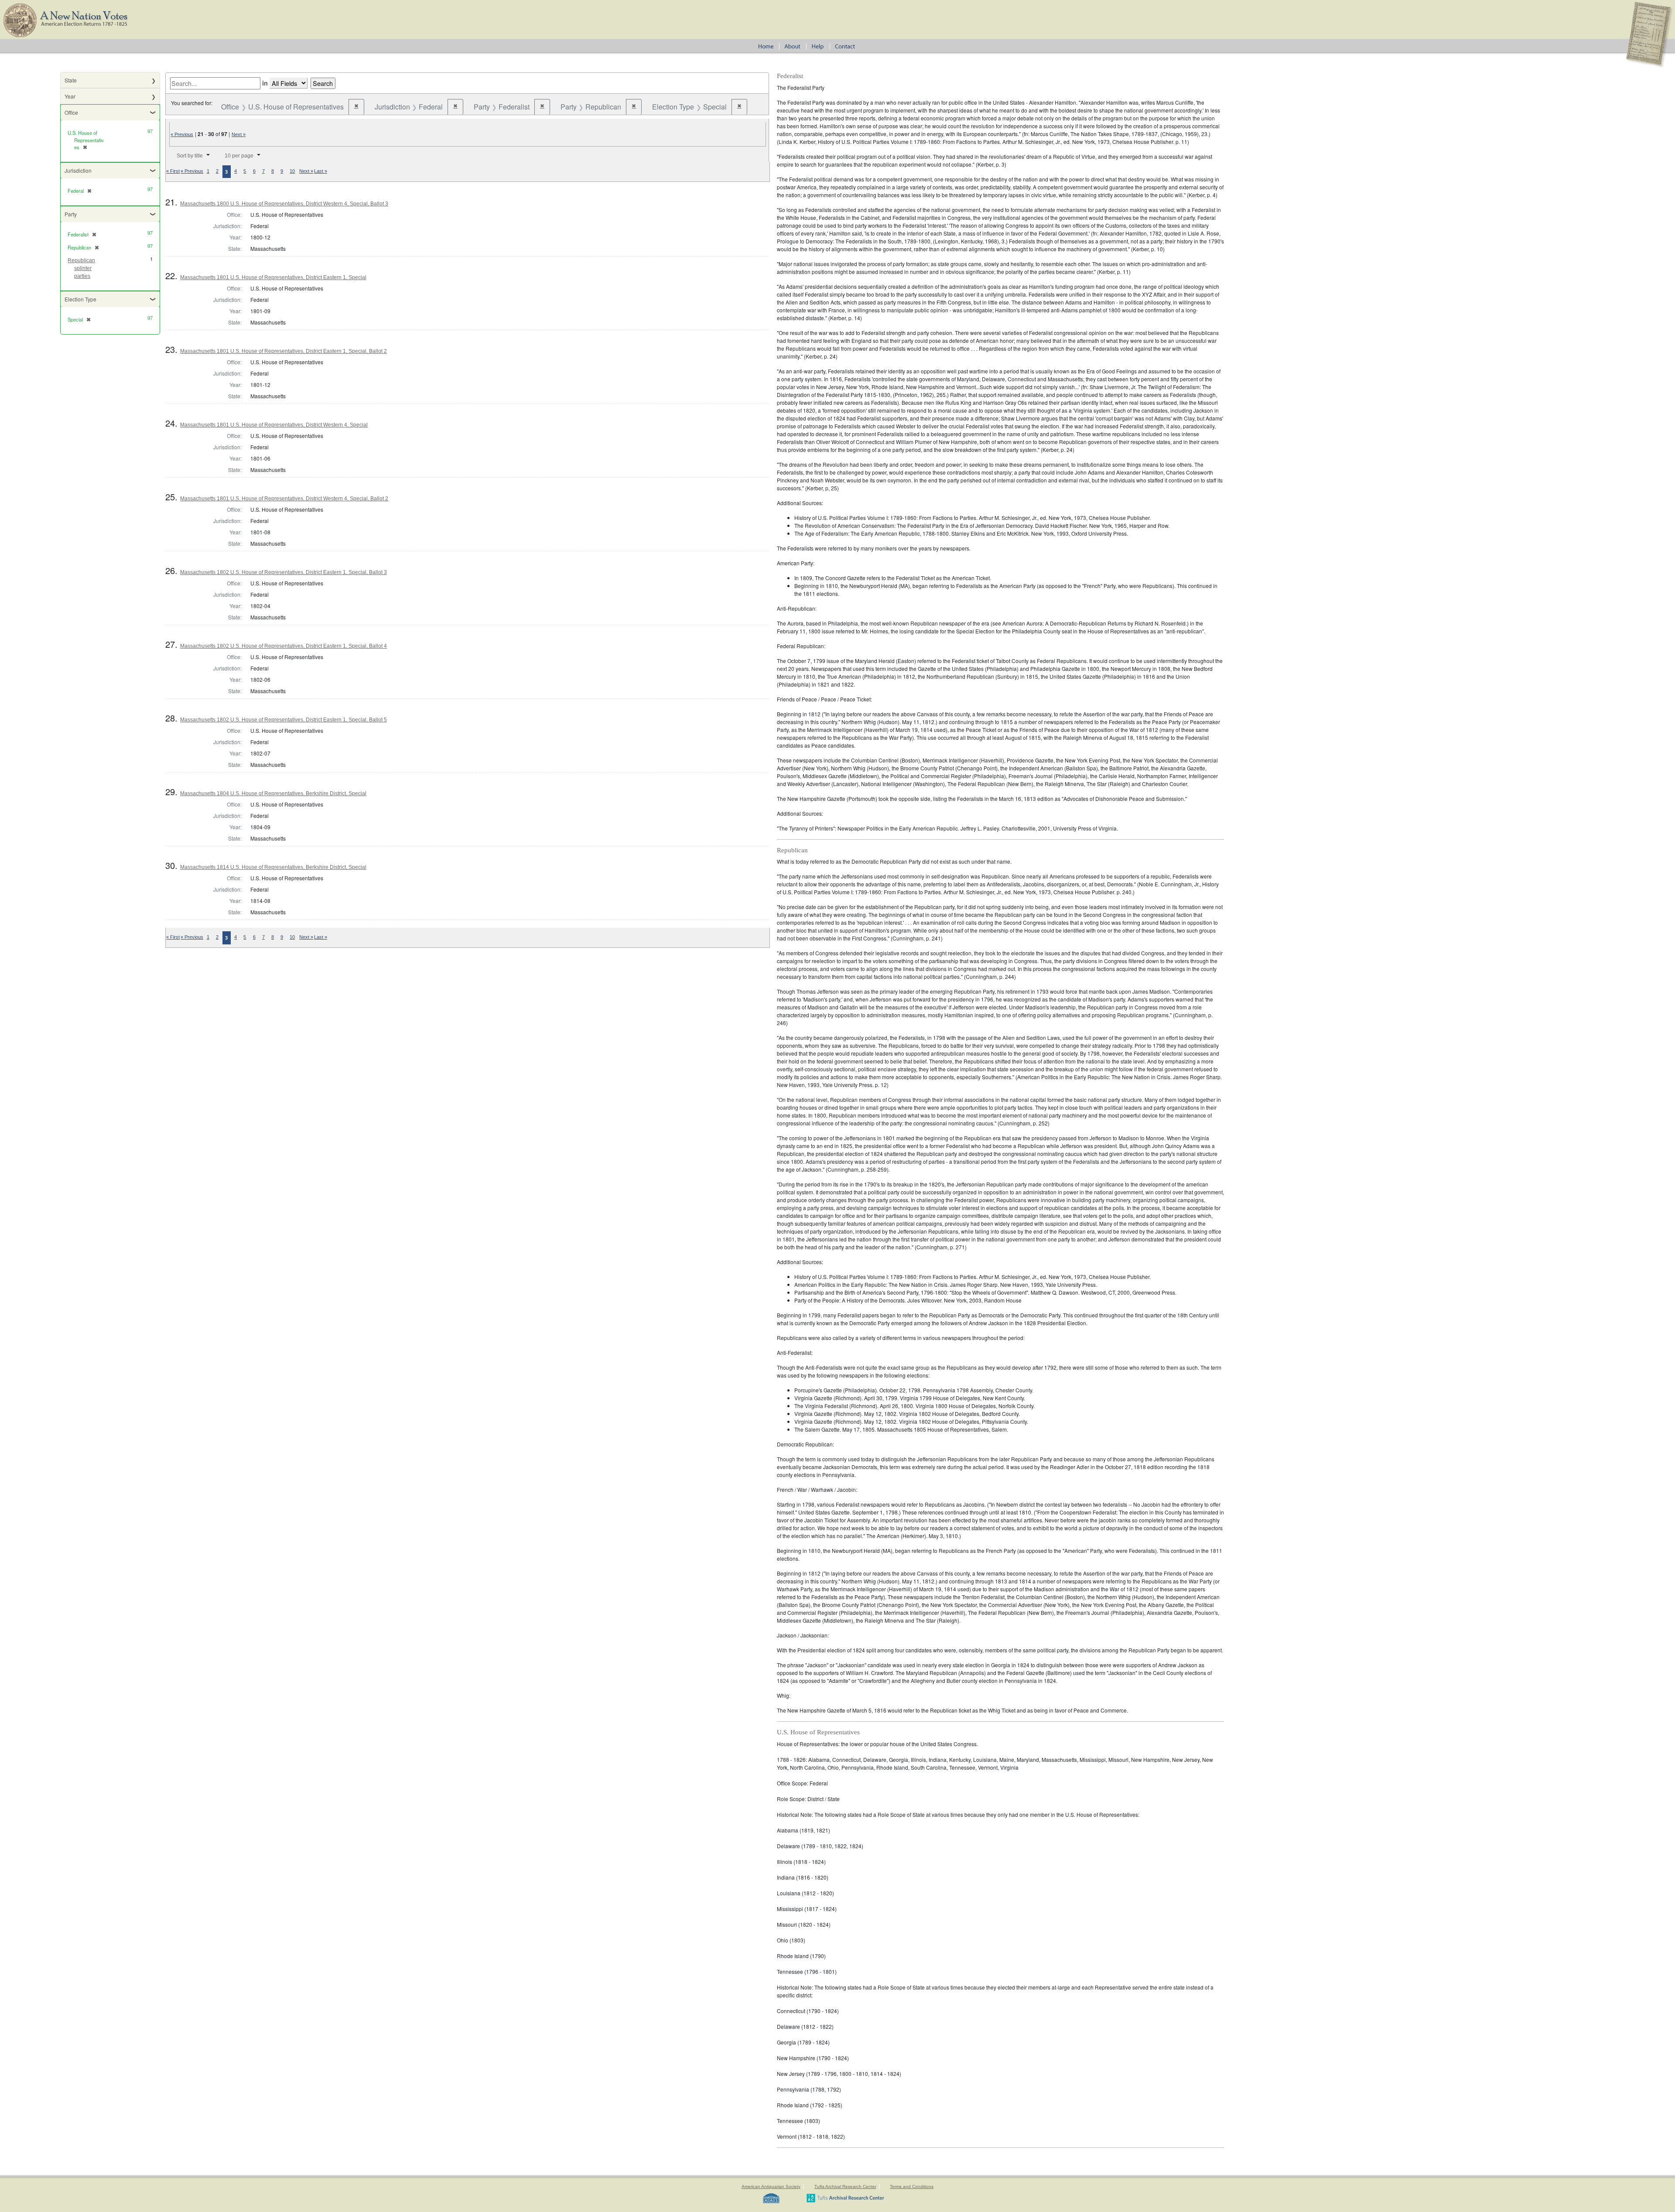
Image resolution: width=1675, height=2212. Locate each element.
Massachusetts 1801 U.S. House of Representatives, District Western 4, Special (274, 425)
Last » (321, 171)
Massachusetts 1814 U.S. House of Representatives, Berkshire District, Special (273, 867)
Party (71, 214)
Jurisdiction (78, 170)
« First (173, 171)
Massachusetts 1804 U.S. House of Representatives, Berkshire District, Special (273, 793)
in (265, 83)
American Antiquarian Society (771, 2186)
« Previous (182, 134)
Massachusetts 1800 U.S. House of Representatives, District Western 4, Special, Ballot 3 (284, 204)
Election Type (80, 299)
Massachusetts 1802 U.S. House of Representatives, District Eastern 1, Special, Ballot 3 (284, 572)
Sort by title (190, 156)
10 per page (239, 156)
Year (70, 96)
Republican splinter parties (81, 268)
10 (292, 171)
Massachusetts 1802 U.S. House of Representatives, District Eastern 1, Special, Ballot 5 (284, 720)
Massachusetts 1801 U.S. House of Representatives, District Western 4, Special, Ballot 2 (284, 499)
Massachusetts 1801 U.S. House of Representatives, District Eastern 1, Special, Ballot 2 (284, 351)
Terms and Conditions (912, 2186)
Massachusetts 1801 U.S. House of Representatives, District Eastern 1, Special (273, 277)
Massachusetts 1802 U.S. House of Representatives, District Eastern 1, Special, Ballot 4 (284, 646)
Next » (239, 134)
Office (71, 112)
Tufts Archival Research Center (845, 2186)
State (71, 80)
